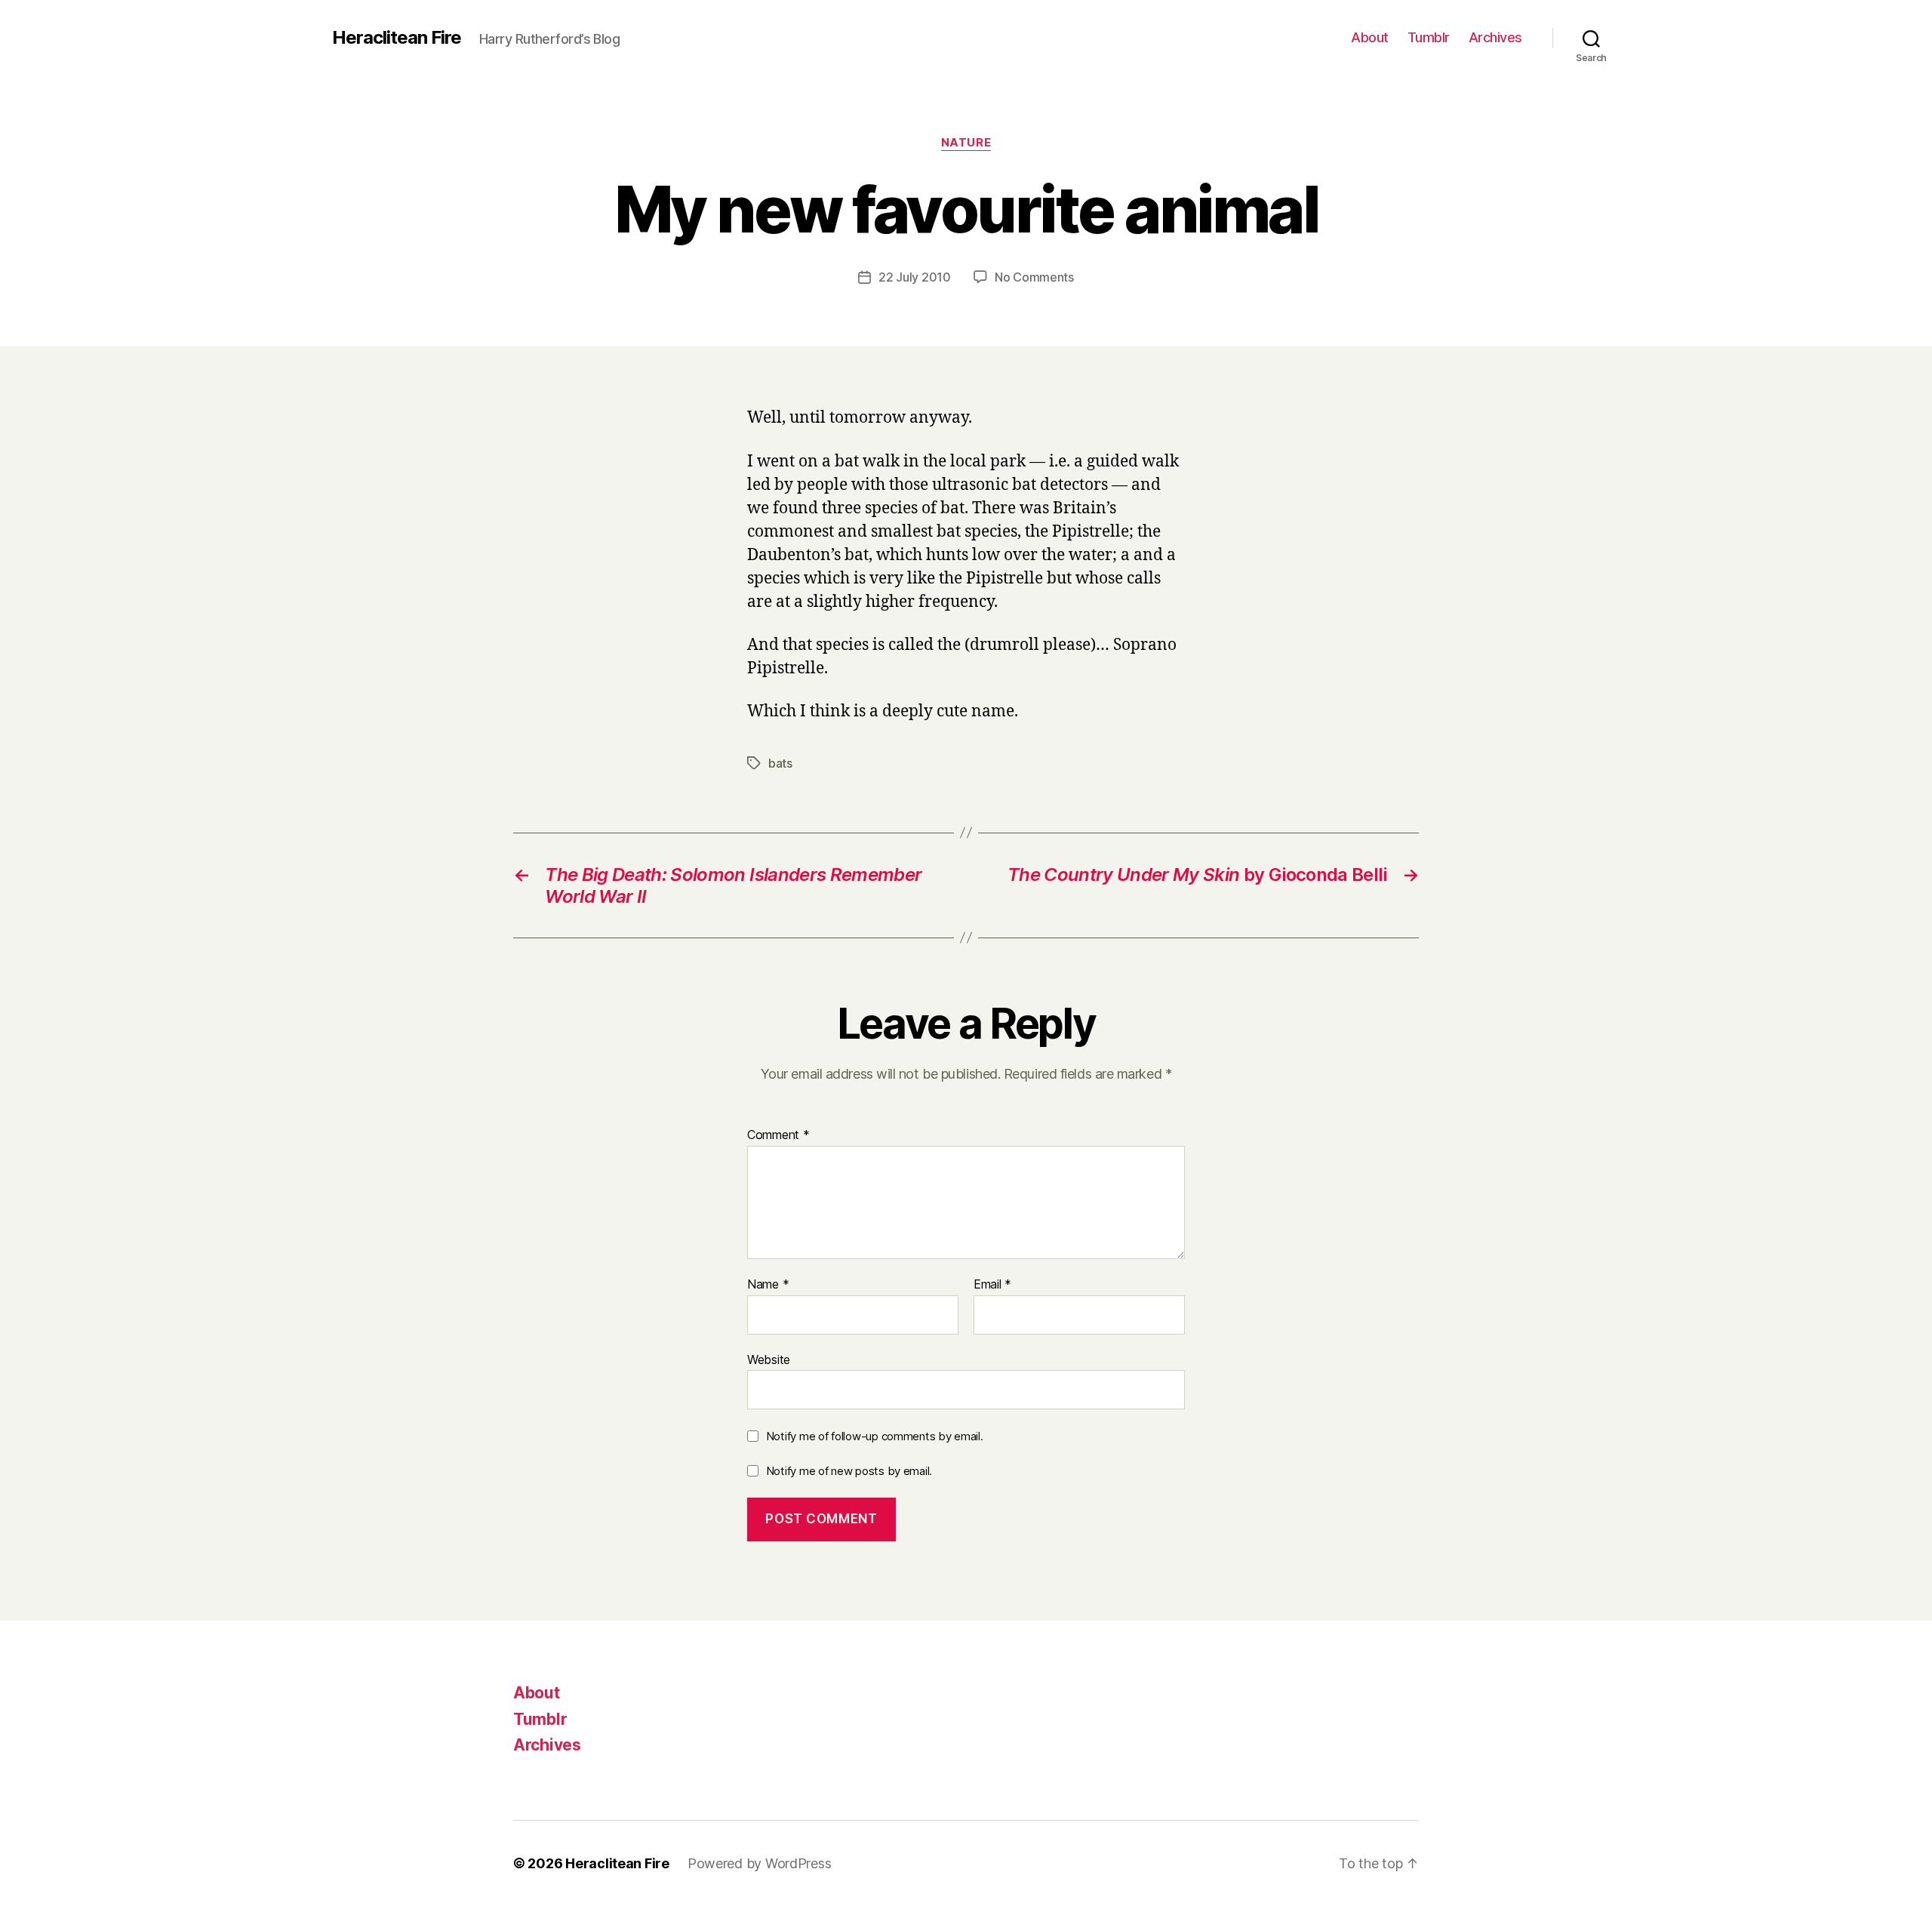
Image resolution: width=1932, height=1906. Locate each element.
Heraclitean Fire (397, 38)
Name (768, 1285)
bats (780, 763)
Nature (966, 143)
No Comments (1034, 277)
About (1370, 37)
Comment (778, 1135)
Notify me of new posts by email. (849, 1471)
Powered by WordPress (760, 1863)
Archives (1495, 37)
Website (769, 1359)
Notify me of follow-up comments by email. (875, 1436)
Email (992, 1285)
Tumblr (1429, 37)
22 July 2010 (915, 277)
